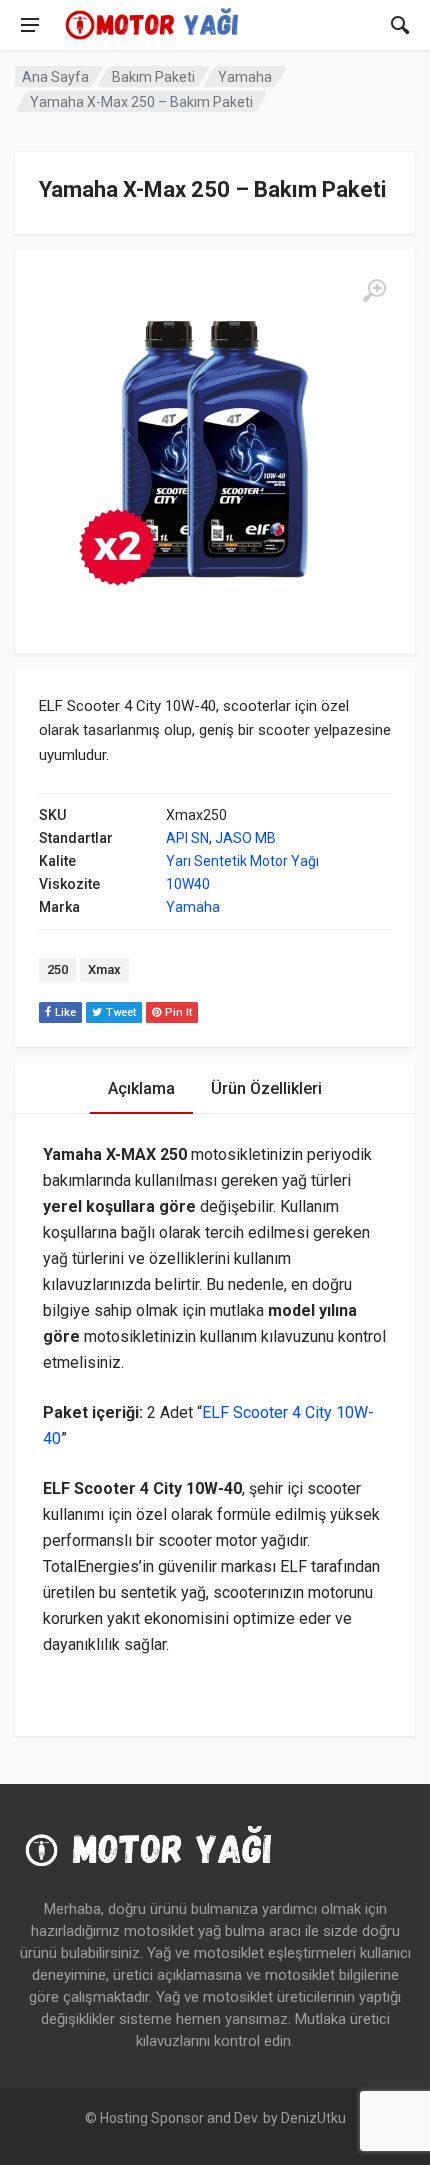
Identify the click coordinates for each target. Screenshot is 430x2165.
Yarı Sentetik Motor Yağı (242, 861)
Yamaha (245, 77)
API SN (187, 838)
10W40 (188, 884)
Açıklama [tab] (141, 1088)
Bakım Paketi (153, 77)
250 (57, 969)
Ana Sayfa (55, 77)
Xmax (104, 969)
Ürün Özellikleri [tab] (266, 1088)
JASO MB (245, 838)
